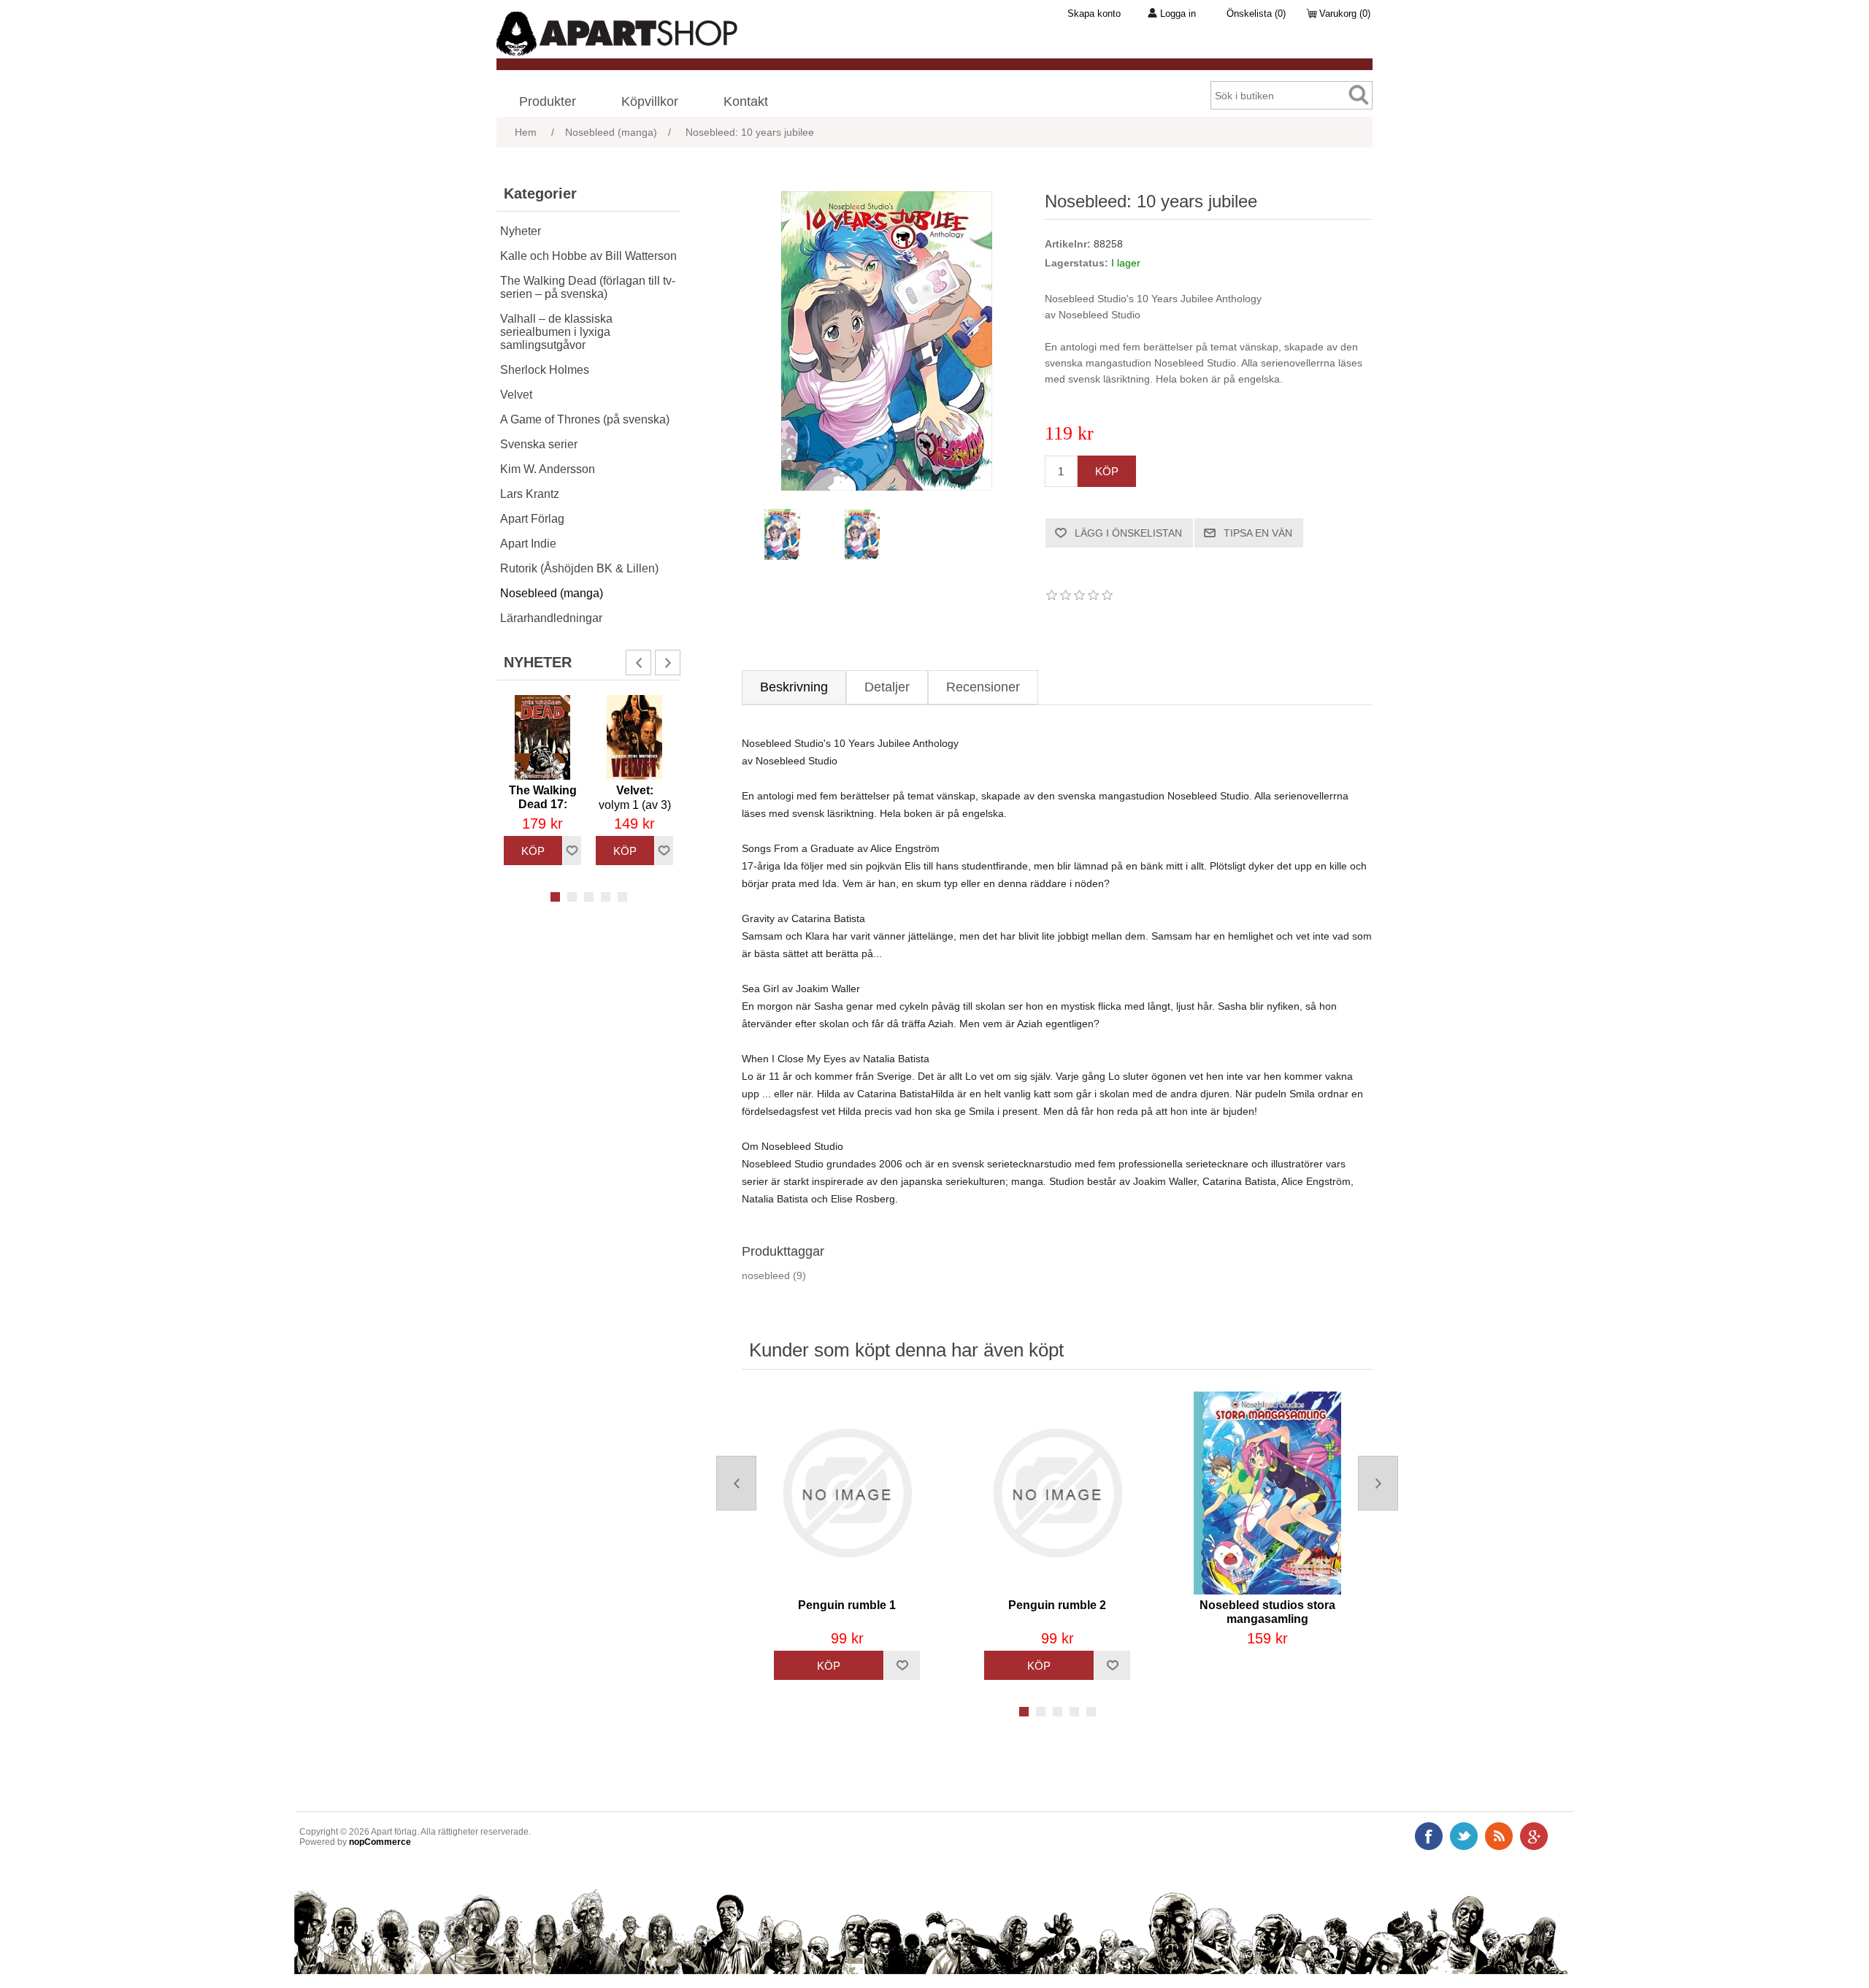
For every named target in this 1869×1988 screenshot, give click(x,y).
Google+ (1534, 1836)
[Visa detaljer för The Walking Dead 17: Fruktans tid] (542, 737)
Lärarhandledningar (551, 618)
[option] (542, 780)
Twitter (1464, 1836)
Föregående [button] (638, 663)
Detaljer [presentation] (887, 687)
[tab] (794, 687)
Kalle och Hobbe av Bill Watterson (588, 256)
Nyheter (521, 231)
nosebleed (766, 1275)
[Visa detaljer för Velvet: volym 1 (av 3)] (634, 737)
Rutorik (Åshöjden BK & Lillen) (579, 568)
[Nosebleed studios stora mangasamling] (1267, 1493)
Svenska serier (539, 444)
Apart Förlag (532, 519)
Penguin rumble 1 (847, 1605)
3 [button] (589, 897)
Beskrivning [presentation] (794, 687)
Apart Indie (528, 544)
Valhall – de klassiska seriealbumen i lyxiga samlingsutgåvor (556, 332)
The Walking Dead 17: (543, 805)
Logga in (1178, 14)
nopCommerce (380, 1842)
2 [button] (572, 897)
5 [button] (622, 897)
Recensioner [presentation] (983, 687)
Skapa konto (1094, 14)
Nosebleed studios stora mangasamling (1267, 1612)
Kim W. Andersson (548, 469)
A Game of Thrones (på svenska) (585, 419)
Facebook (1429, 1836)
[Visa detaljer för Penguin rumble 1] (847, 1493)
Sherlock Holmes (545, 370)
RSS (1499, 1836)
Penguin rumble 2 (1057, 1605)
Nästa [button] (668, 663)
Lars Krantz (530, 494)
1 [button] (555, 897)
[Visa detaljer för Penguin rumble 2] (1057, 1493)
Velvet (516, 395)
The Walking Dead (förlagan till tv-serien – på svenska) (588, 287)
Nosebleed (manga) (552, 593)
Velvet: (635, 798)
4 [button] (606, 897)
